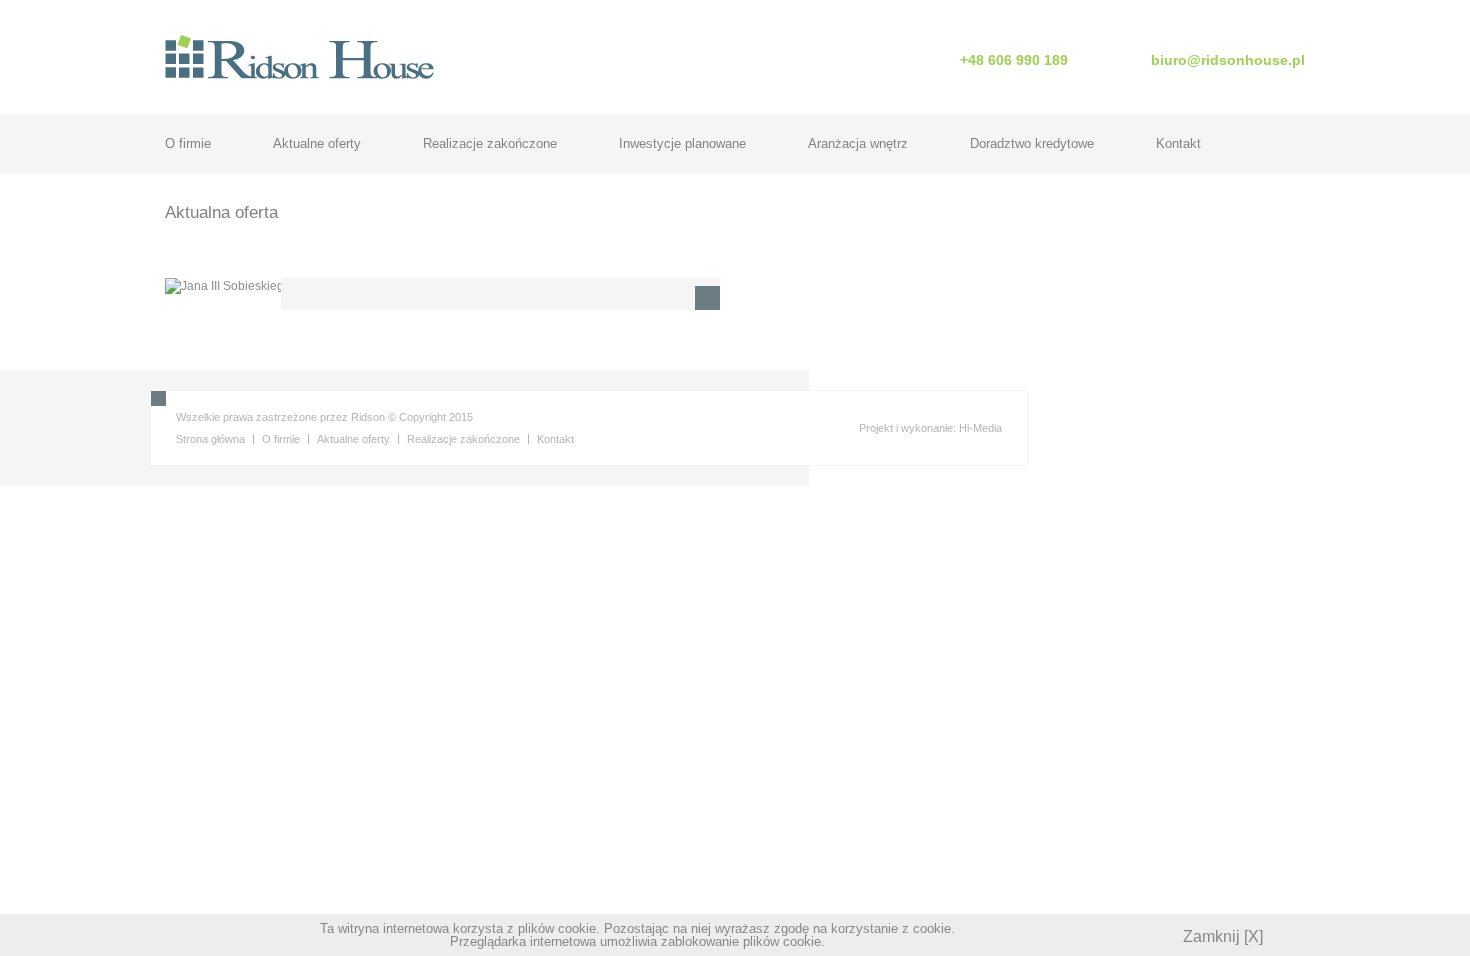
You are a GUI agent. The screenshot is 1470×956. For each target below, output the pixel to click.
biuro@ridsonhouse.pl (1228, 60)
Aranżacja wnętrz (858, 143)
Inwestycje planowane (682, 143)
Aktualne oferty (317, 143)
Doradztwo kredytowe (1032, 143)
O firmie (188, 143)
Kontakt (1178, 143)
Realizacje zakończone (490, 143)
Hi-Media (980, 428)
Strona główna (210, 439)
